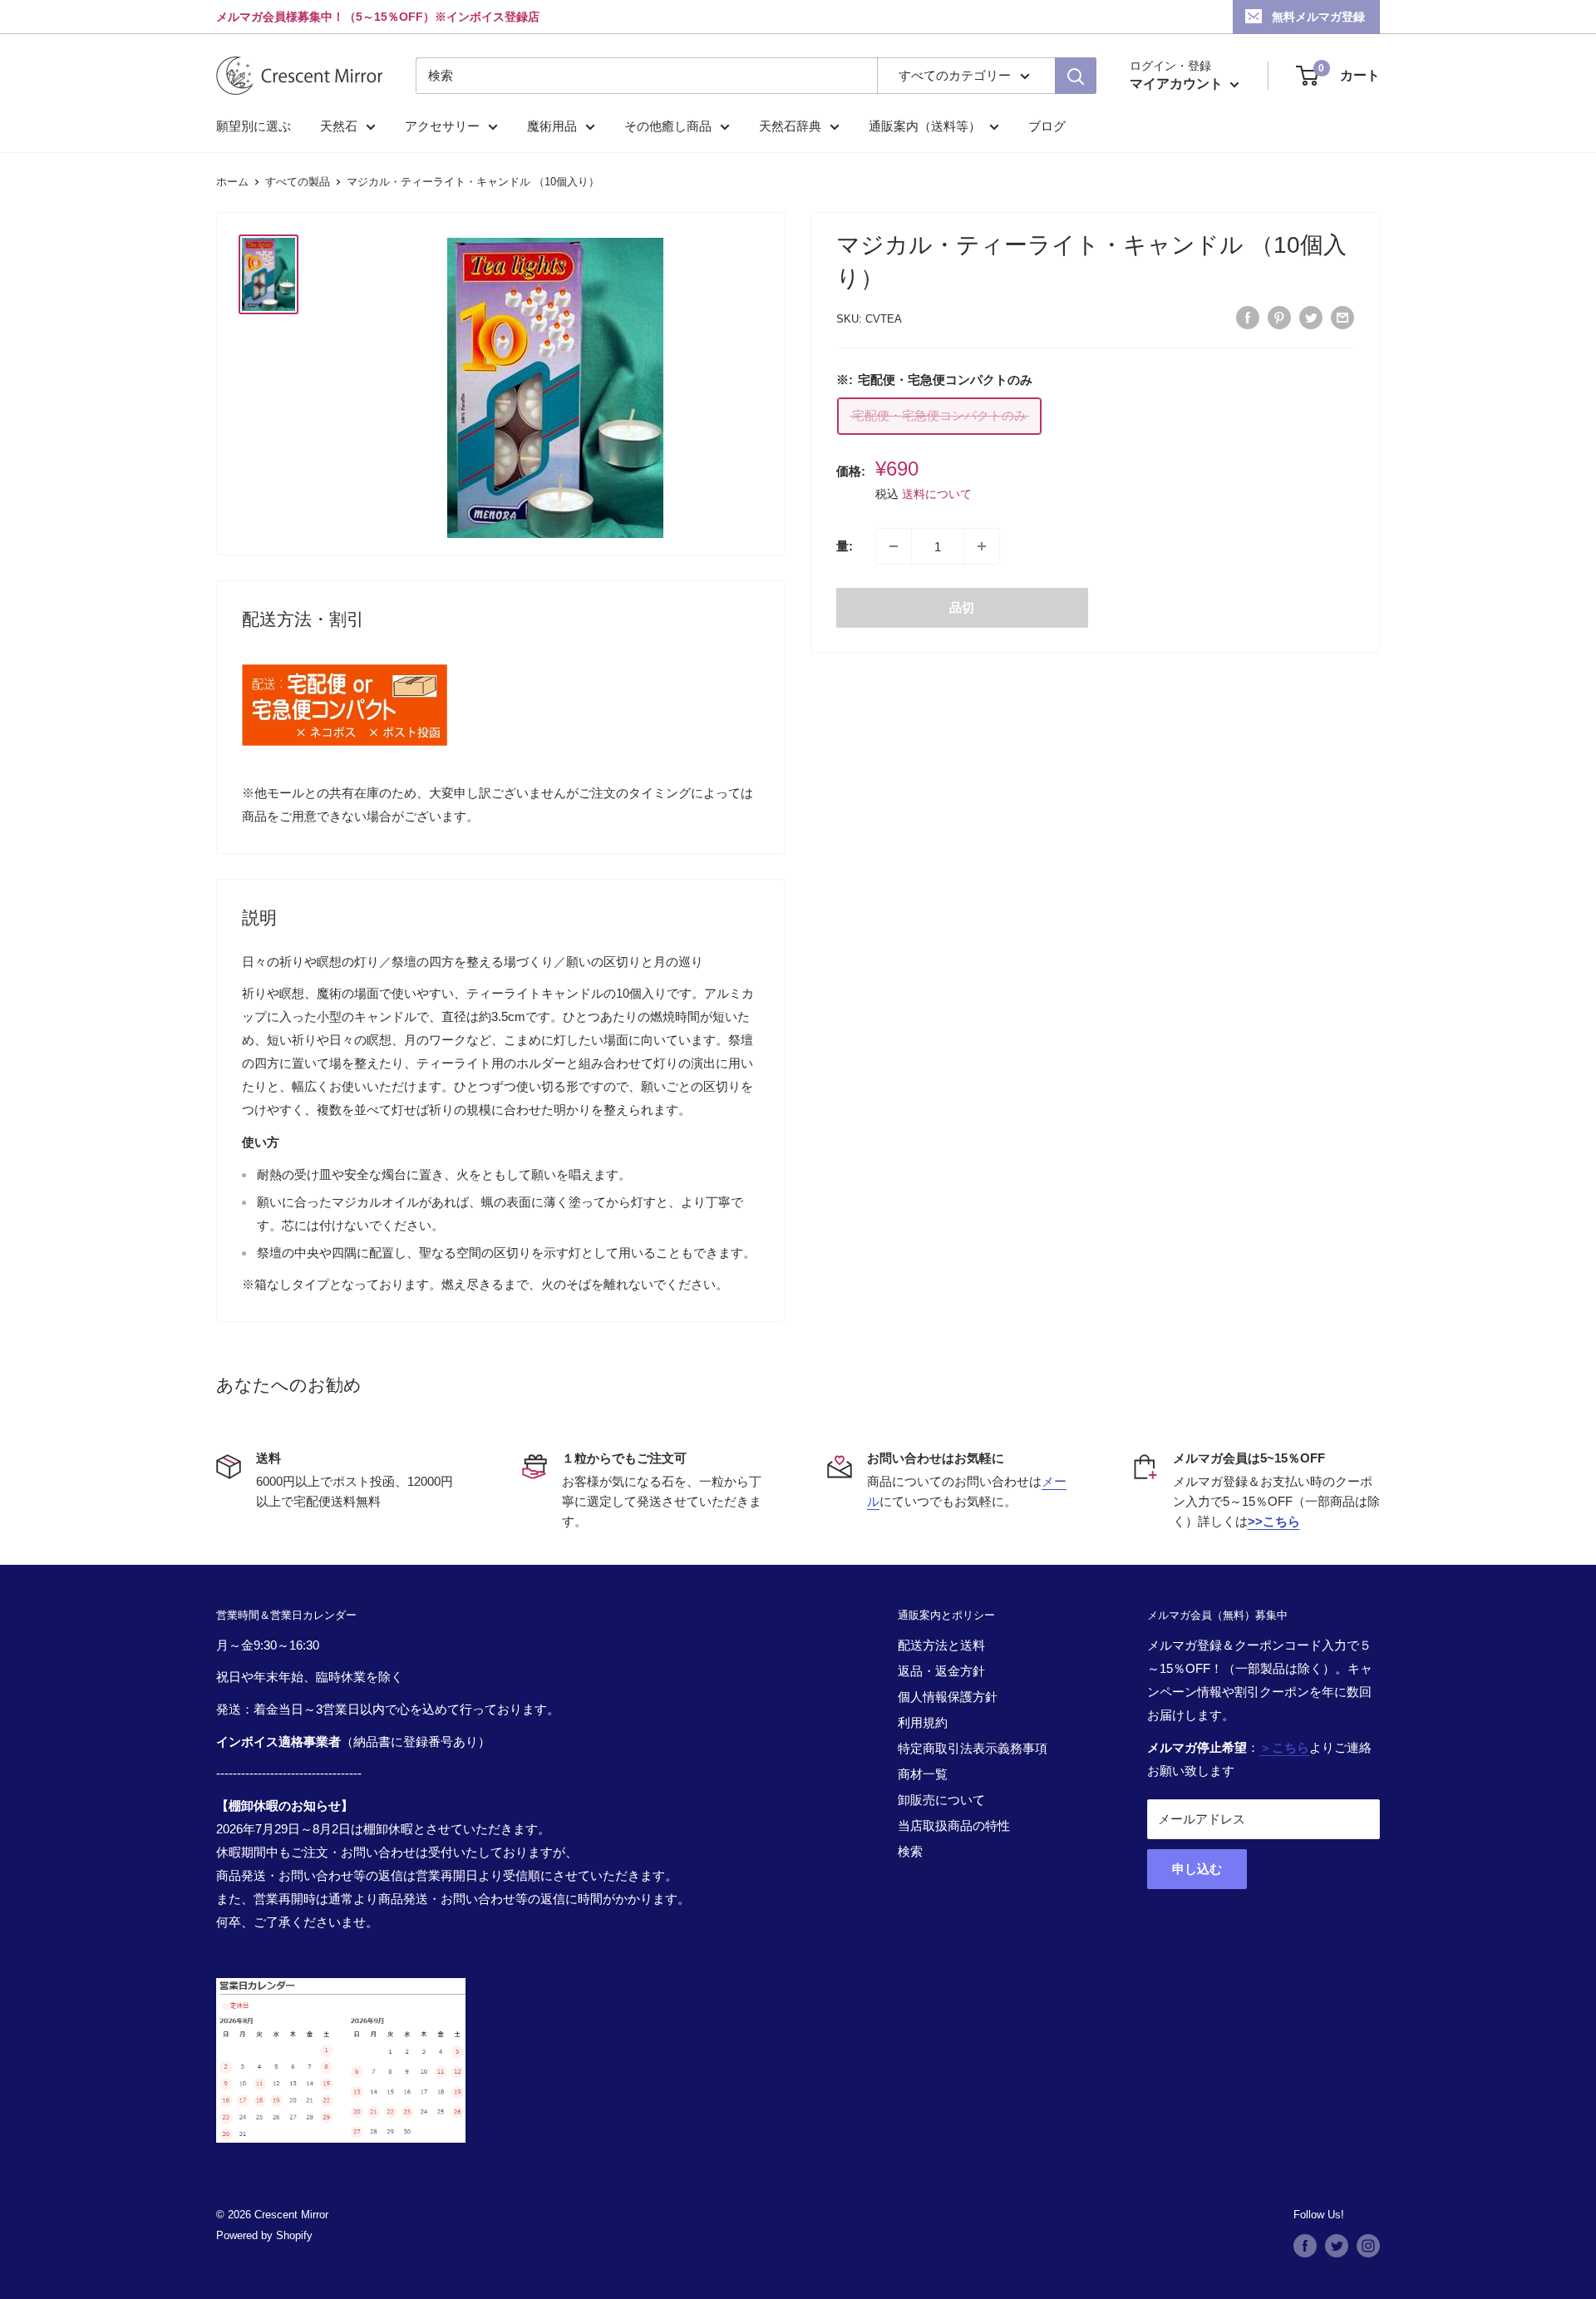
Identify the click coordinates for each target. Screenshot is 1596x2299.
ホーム (232, 182)
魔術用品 (552, 126)
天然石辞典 (790, 126)
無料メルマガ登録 (1318, 17)
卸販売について (941, 1800)
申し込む (1197, 1869)
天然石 (339, 126)
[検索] (1076, 76)
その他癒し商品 (668, 126)
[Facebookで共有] (1248, 317)
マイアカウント (1178, 84)
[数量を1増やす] (982, 546)
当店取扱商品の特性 (954, 1825)
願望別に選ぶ (254, 126)
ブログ (1047, 126)
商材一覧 (923, 1774)
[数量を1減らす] (894, 546)
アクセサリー (442, 126)
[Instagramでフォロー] (1368, 2246)
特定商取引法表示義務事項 (973, 1748)
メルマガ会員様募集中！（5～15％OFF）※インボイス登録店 (378, 17)
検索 (910, 1851)
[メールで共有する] (1342, 317)
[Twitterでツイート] (1311, 317)
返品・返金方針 (941, 1671)
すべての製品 (298, 182)
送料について (937, 494)
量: (845, 546)
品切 (962, 607)
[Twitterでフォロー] (1337, 2246)
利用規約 (923, 1722)
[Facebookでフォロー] (1305, 2246)
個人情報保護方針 (948, 1697)
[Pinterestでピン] (1279, 317)
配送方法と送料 (941, 1645)
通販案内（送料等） (925, 126)
